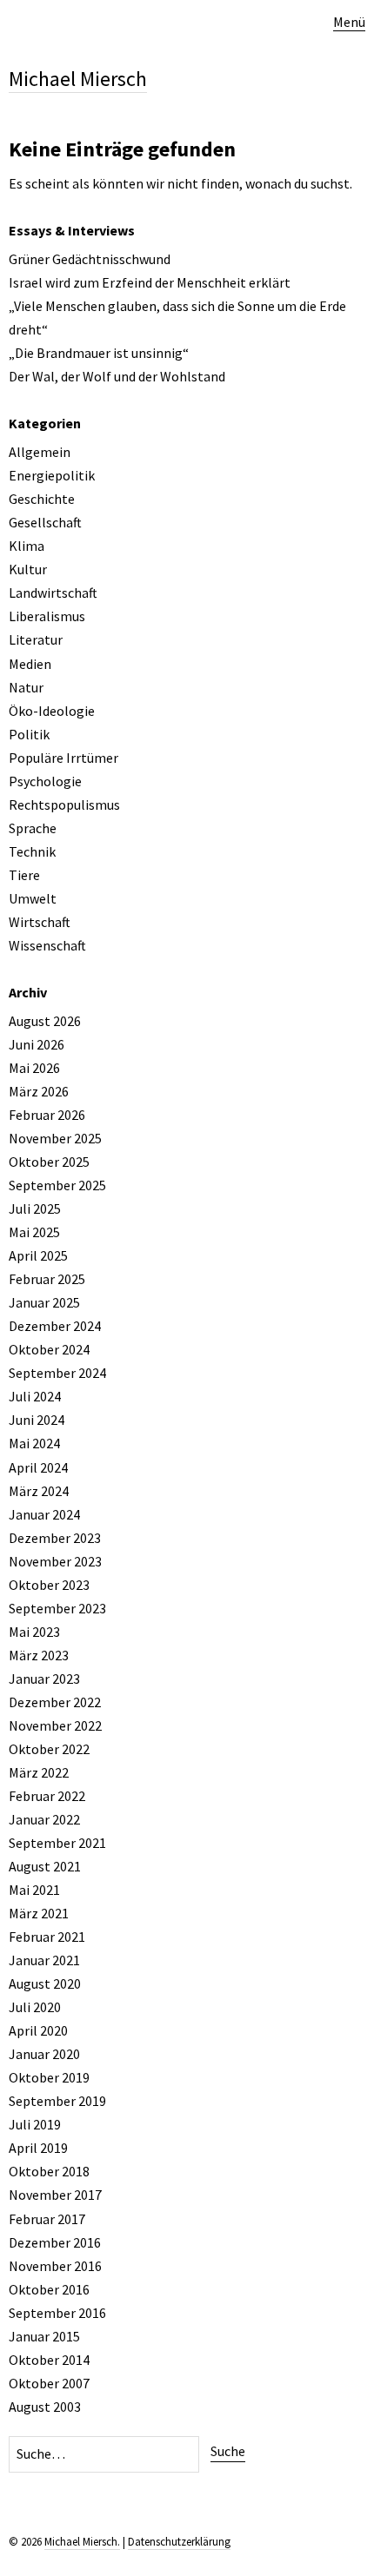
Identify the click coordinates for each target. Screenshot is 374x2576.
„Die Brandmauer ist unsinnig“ (99, 353)
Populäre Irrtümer (63, 758)
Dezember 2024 (55, 1326)
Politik (29, 734)
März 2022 (39, 1772)
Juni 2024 (37, 1420)
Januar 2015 (44, 2336)
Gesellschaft (45, 522)
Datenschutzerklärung (179, 2542)
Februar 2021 (47, 1937)
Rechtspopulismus (64, 805)
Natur (26, 687)
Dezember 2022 (55, 1702)
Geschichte (42, 499)
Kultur (28, 569)
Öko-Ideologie (52, 711)
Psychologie (45, 781)
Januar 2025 (44, 1302)
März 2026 (39, 1091)
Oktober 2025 (49, 1162)
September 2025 (57, 1185)
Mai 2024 (34, 1443)
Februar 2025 (47, 1279)
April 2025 (38, 1255)
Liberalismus (47, 616)
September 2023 (57, 1608)
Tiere (24, 875)
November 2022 (55, 1725)
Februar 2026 (47, 1115)
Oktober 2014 (49, 2360)
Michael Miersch (78, 79)
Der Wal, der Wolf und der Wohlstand (117, 376)
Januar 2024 (44, 1514)
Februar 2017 (47, 2219)
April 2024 (38, 1467)
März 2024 (39, 1491)
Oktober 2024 (49, 1349)
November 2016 (55, 2266)
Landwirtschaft (53, 593)
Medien (30, 664)
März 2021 (39, 1913)
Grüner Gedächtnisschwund (90, 259)
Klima (27, 546)
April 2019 (38, 2148)
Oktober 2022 (49, 1749)
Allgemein (40, 452)
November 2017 (55, 2195)
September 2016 (57, 2313)
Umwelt (33, 898)
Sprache (33, 828)
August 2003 (45, 2407)
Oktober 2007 (49, 2383)
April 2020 (38, 2030)
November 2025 (55, 1138)
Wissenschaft (47, 945)
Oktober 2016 (49, 2289)
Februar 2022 (47, 1796)
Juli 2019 (35, 2124)
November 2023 (55, 1561)
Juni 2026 (37, 1044)
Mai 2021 (34, 1890)
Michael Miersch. (82, 2542)
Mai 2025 (34, 1232)
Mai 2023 (34, 1632)
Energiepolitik (52, 475)
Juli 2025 (35, 1209)
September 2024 (57, 1373)
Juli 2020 (35, 2007)
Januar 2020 (44, 2054)
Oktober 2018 (49, 2171)
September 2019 (57, 2101)
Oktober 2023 (49, 1585)
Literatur (36, 639)
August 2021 (45, 1866)
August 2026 (45, 1021)
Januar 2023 (44, 1679)
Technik (32, 851)
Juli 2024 (35, 1396)
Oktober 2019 (49, 2077)
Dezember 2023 (55, 1538)
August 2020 (45, 1983)
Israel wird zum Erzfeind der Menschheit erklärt (150, 282)
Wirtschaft (40, 922)
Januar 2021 (44, 1960)
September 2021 (57, 1843)
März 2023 (39, 1655)
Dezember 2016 (55, 2242)
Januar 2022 (44, 1819)
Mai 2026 (34, 1068)
